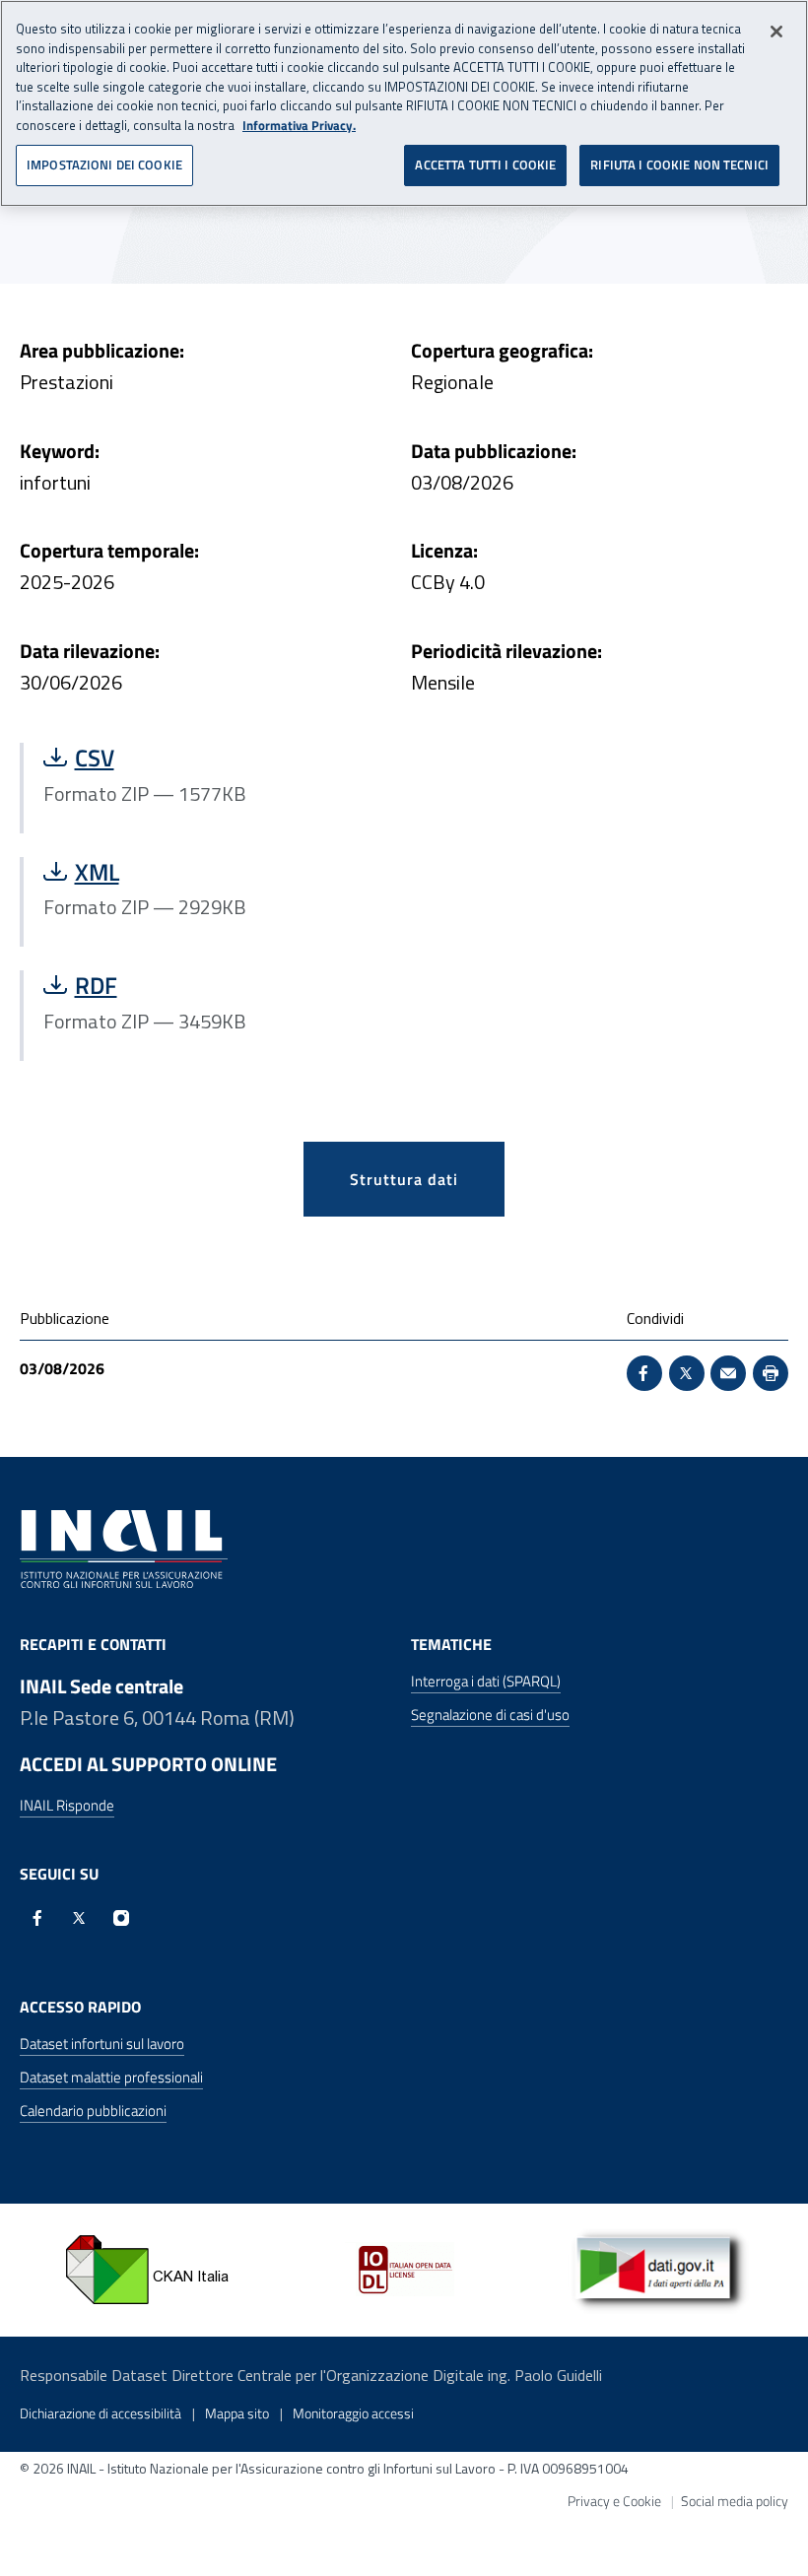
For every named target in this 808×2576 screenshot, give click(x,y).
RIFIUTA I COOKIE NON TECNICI (679, 165)
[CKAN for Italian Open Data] (148, 2269)
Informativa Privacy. (299, 126)
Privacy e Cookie (614, 2501)
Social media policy (735, 2501)
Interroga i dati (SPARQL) (486, 1681)
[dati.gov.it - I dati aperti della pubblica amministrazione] (660, 2269)
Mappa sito (237, 2413)
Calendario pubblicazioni (93, 2111)
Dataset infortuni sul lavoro (102, 2044)
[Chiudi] (776, 32)
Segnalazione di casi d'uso (490, 1715)
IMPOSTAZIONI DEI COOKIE (104, 165)
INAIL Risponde (67, 1806)
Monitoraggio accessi (353, 2413)
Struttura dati (404, 1179)
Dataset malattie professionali (111, 2077)
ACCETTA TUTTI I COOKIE (485, 165)
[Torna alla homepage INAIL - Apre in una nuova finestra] (124, 1548)
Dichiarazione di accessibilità (101, 2413)
